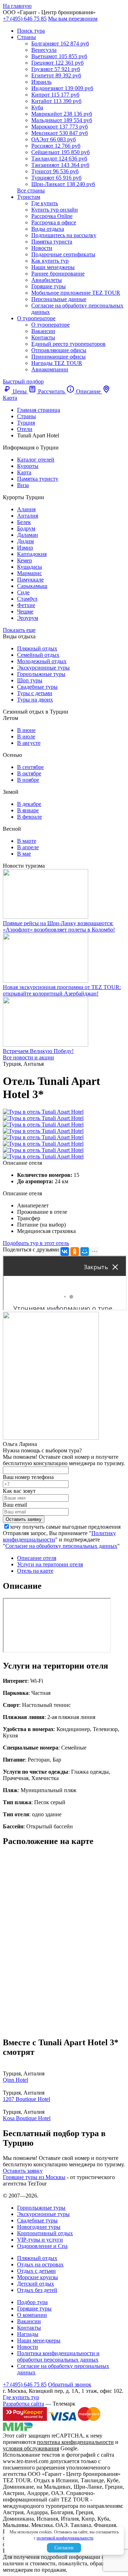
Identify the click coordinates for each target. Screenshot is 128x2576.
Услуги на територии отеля (50, 1564)
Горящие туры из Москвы (34, 2177)
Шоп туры (30, 680)
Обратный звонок (70, 2384)
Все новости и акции (28, 1057)
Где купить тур (21, 2397)
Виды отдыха (48, 229)
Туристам (29, 197)
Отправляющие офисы (59, 350)
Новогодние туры (39, 2227)
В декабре (29, 804)
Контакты (43, 337)
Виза (23, 485)
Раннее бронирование (58, 274)
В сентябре (30, 767)
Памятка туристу (38, 479)
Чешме (25, 612)
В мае (24, 854)
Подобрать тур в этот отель (36, 1243)
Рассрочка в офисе (54, 222)
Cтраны (26, 37)
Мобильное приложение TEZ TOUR (76, 293)
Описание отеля (37, 1558)
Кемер (25, 560)
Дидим (25, 541)
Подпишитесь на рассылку (64, 235)
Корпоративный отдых (45, 2233)
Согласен (64, 2548)
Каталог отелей (36, 460)
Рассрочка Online (52, 216)
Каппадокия (32, 554)
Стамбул (27, 599)
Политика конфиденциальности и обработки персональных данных (58, 2356)
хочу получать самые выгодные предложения (65, 1527)
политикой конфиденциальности (65, 2538)
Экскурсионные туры (43, 668)
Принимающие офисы (58, 357)
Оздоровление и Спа (42, 2246)
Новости (42, 248)
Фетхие (26, 605)
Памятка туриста (52, 242)
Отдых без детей (37, 2290)
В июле (26, 736)
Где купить (45, 203)
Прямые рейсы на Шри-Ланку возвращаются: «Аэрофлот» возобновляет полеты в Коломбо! (59, 926)
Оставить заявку (23, 2171)
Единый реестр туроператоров (68, 344)
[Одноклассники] (75, 1251)
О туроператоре (36, 318)
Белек (24, 522)
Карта (24, 472)
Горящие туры (49, 286)
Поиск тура (31, 31)
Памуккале (30, 580)
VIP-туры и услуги (40, 2240)
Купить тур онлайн (55, 210)
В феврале (30, 817)
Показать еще (19, 630)
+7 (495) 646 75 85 (25, 19)
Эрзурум (28, 618)
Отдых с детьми (36, 2271)
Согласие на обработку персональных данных (61, 1546)
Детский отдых (36, 2284)
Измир (25, 548)
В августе (29, 743)
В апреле (28, 847)
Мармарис (30, 573)
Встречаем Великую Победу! (38, 1051)
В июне (26, 730)
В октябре (29, 773)
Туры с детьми (35, 693)
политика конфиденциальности (75, 2442)
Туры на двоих (35, 700)
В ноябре (28, 780)
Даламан (28, 535)
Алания (26, 509)
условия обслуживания (31, 2448)
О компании (32, 2315)
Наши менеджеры (53, 267)
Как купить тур (50, 261)
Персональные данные (59, 299)
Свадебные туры (37, 687)
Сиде (23, 592)
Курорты (28, 466)
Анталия (28, 516)
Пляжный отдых (37, 648)
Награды (28, 2334)
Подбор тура (32, 2302)
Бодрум (26, 528)
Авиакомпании (50, 369)
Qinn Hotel (15, 2080)
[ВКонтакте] (65, 1251)
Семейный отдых (38, 655)
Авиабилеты (47, 280)
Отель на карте (35, 1571)
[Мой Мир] (85, 1251)
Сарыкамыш (32, 586)
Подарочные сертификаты (63, 254)
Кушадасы (30, 567)
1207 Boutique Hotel (26, 2099)
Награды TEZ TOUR (57, 363)
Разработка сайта (23, 2404)
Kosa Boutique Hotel (27, 2118)
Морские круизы (38, 2277)
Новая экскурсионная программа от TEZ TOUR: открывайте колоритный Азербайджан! (62, 990)
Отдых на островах (40, 2264)
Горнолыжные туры (41, 674)
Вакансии (43, 331)
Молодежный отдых (42, 661)
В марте (27, 841)
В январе (28, 810)
